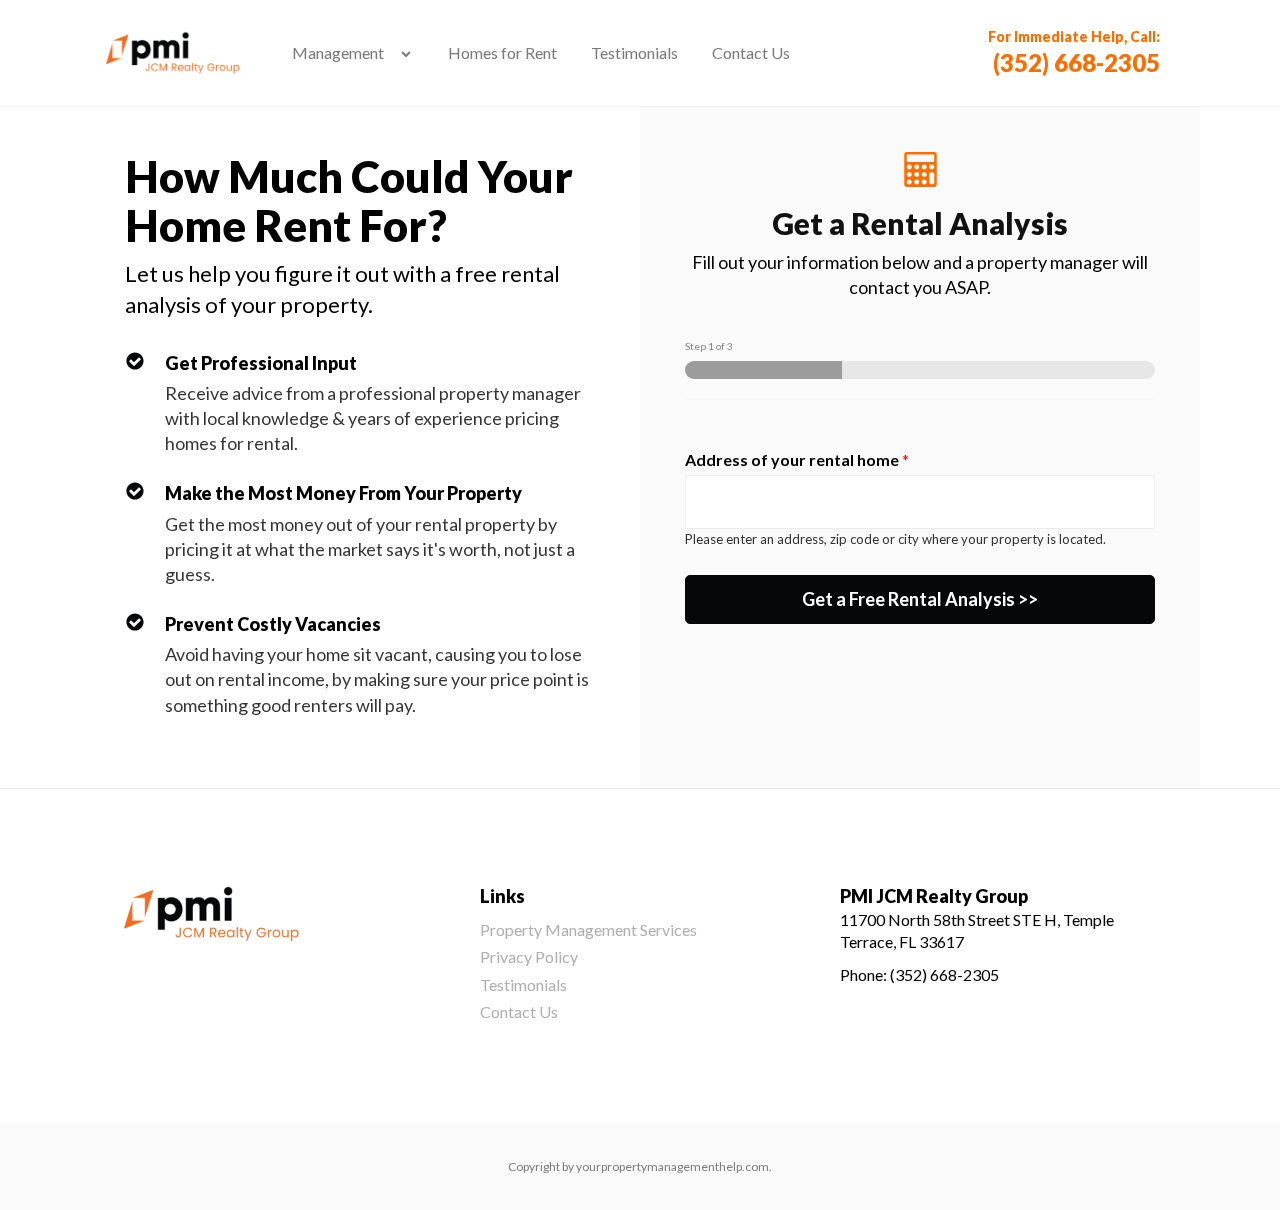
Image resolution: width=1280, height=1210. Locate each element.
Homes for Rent (502, 52)
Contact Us (751, 52)
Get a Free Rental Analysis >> (920, 599)
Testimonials (634, 52)
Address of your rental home (797, 459)
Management (338, 52)
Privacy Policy (529, 956)
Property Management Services (588, 929)
